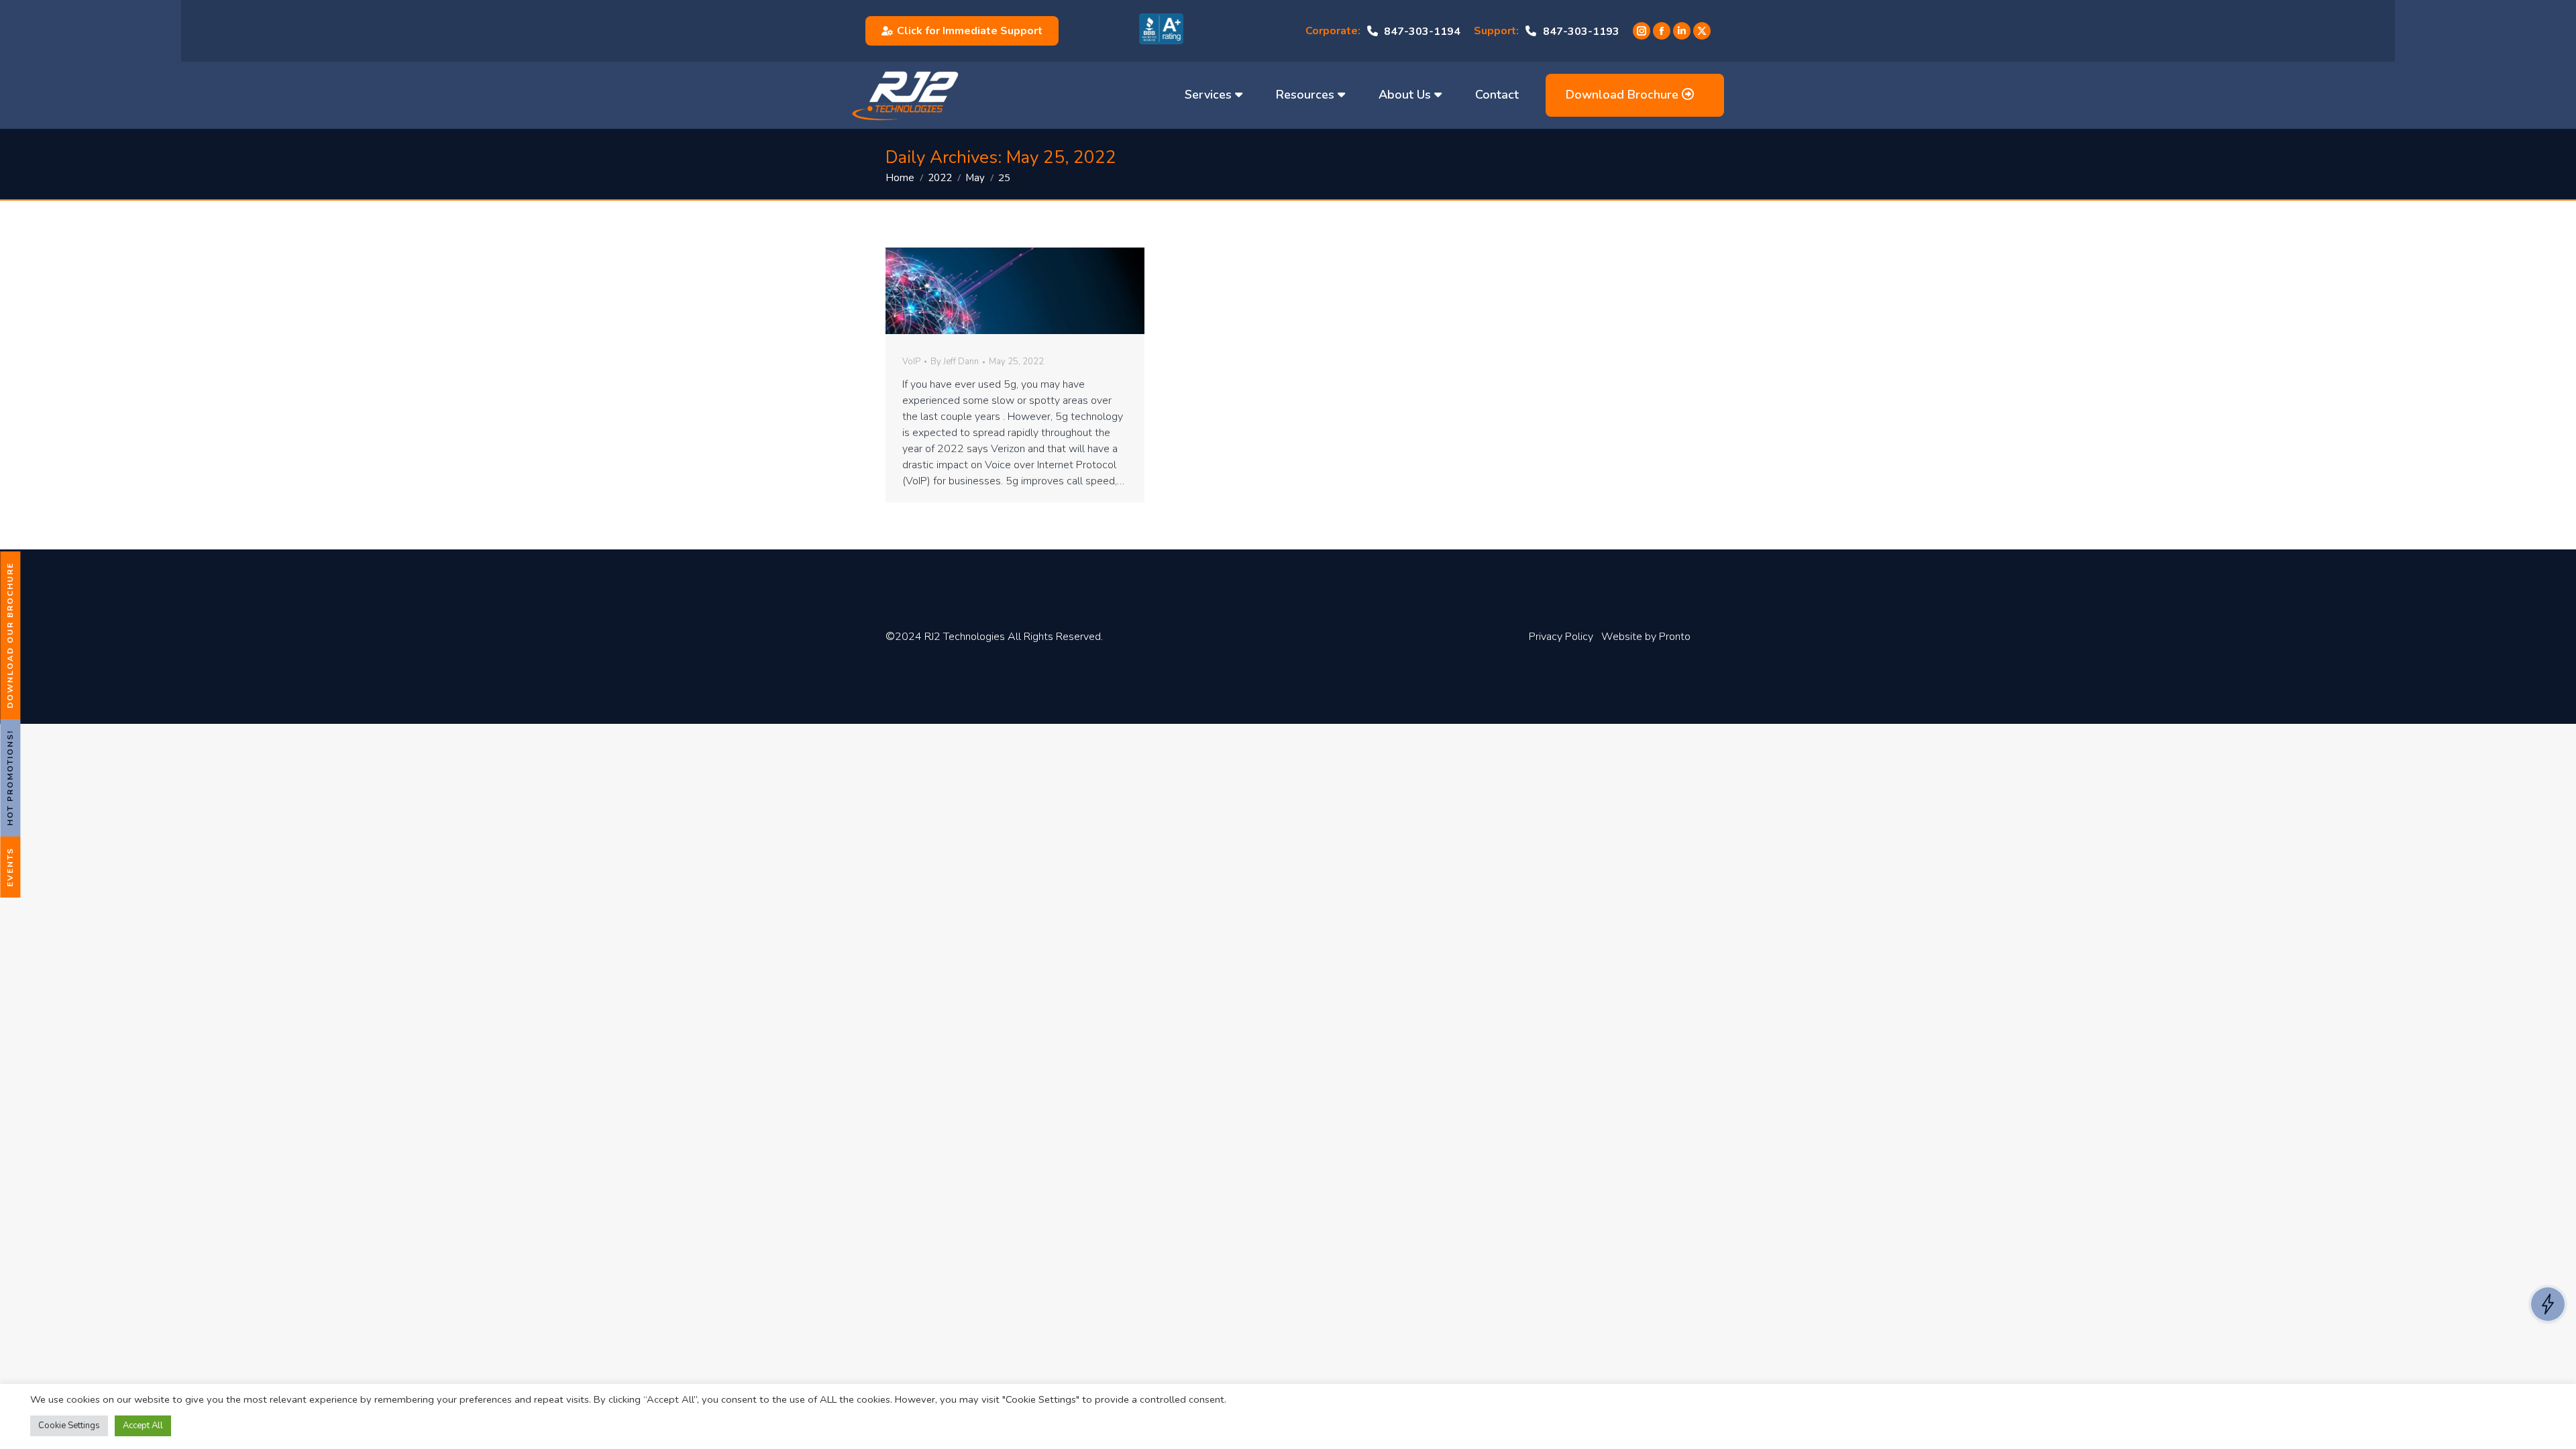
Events (10, 867)
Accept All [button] (143, 1426)
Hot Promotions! (10, 778)
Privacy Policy (1561, 637)
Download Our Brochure (10, 635)
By (955, 362)
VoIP (911, 362)
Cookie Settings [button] (69, 1426)
